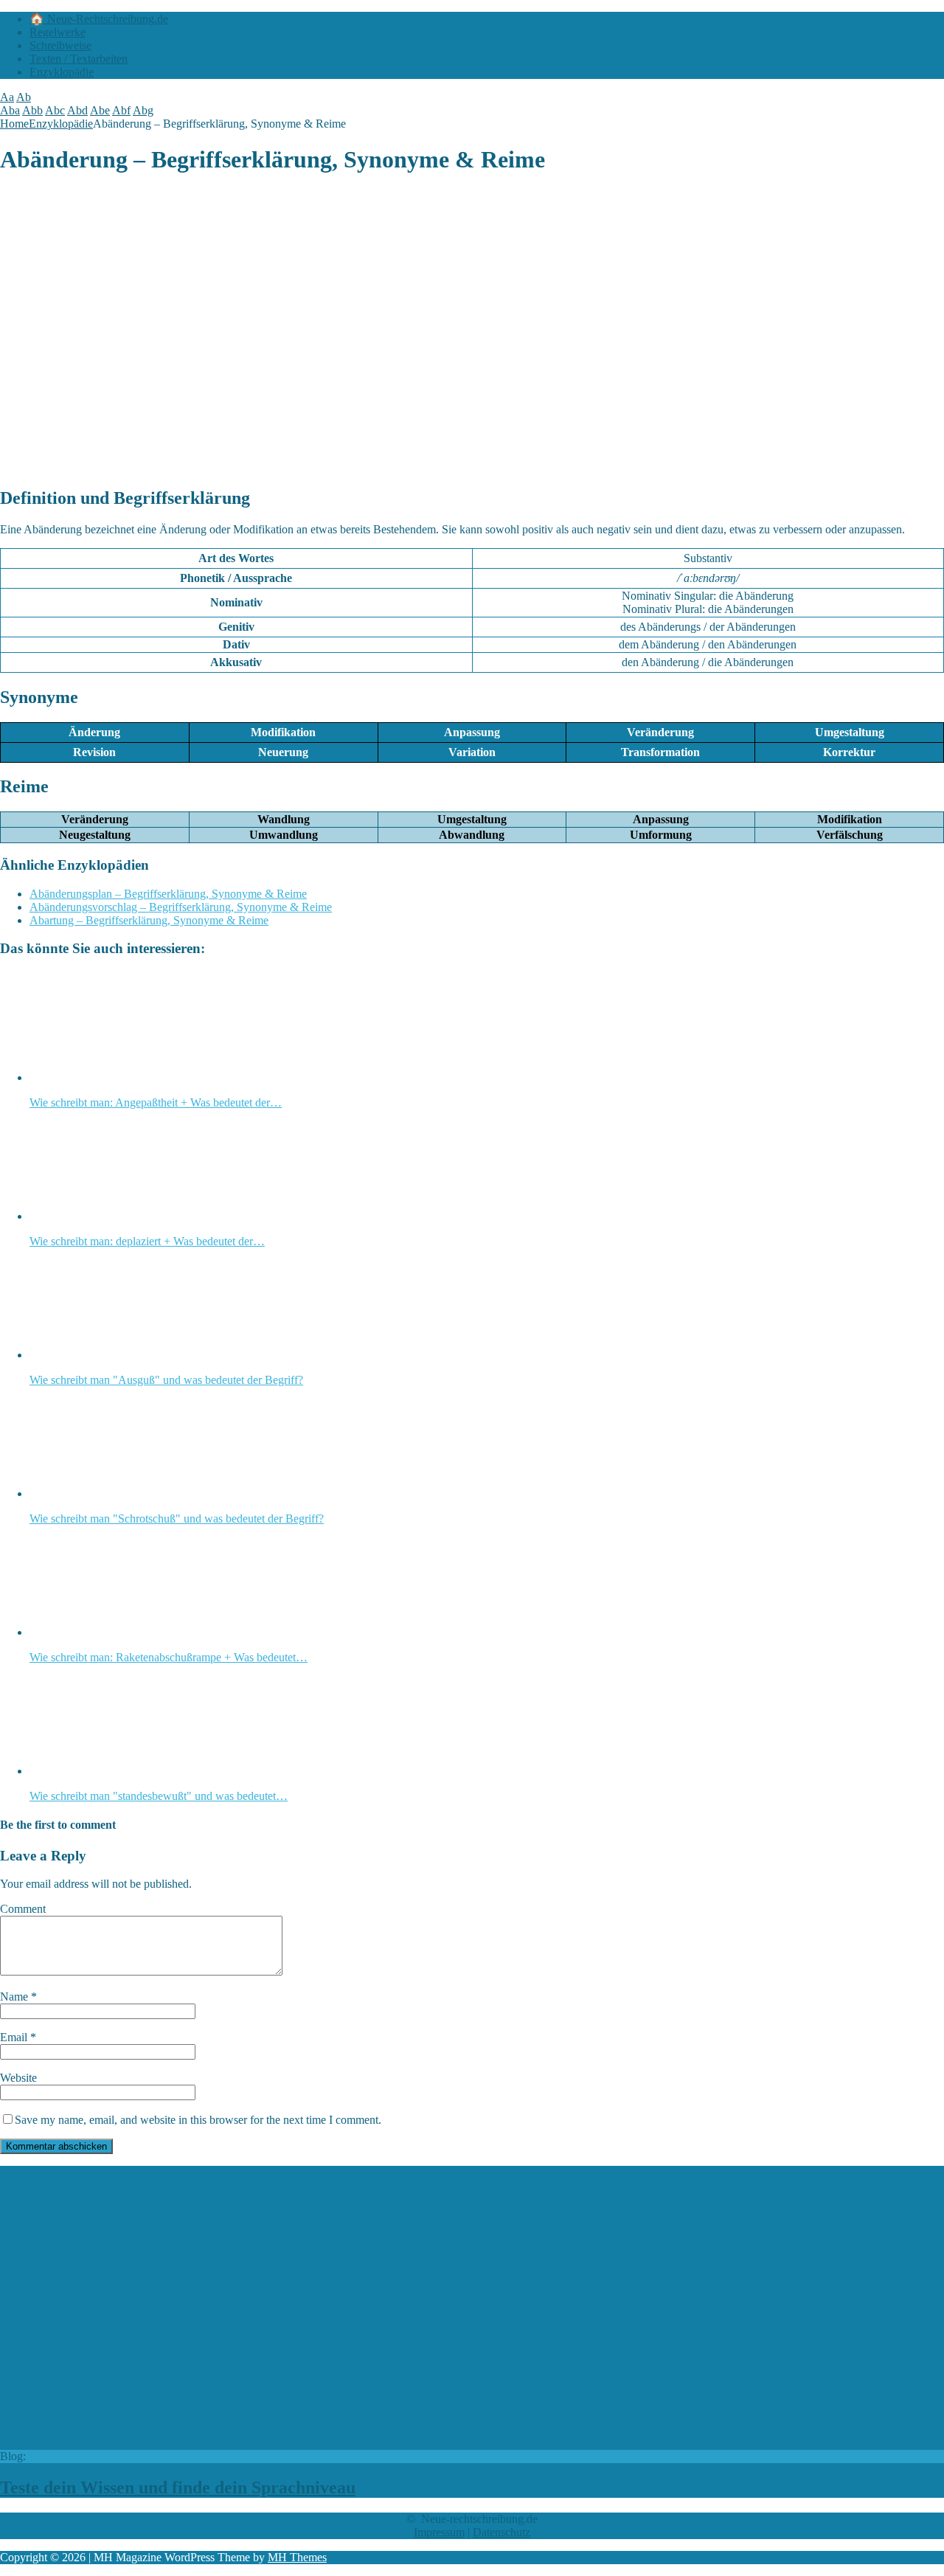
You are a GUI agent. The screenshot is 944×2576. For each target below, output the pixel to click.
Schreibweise (60, 45)
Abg (143, 110)
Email (15, 2037)
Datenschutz (502, 2532)
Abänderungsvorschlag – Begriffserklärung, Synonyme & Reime (181, 907)
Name (15, 1997)
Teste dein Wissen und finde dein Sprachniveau (178, 2487)
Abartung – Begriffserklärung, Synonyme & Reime (149, 920)
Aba (10, 110)
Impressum (439, 2532)
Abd (77, 110)
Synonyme (39, 697)
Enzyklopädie (62, 72)
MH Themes (297, 2557)
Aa (7, 97)
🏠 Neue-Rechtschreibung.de (99, 19)
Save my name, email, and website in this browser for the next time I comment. (198, 2120)
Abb (32, 110)
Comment (23, 1909)
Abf (121, 110)
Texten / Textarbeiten (79, 59)
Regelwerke (58, 32)
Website (18, 2078)
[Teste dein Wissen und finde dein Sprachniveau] (250, 2443)
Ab (24, 97)
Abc (55, 110)
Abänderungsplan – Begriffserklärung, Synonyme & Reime (168, 894)
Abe (100, 110)
